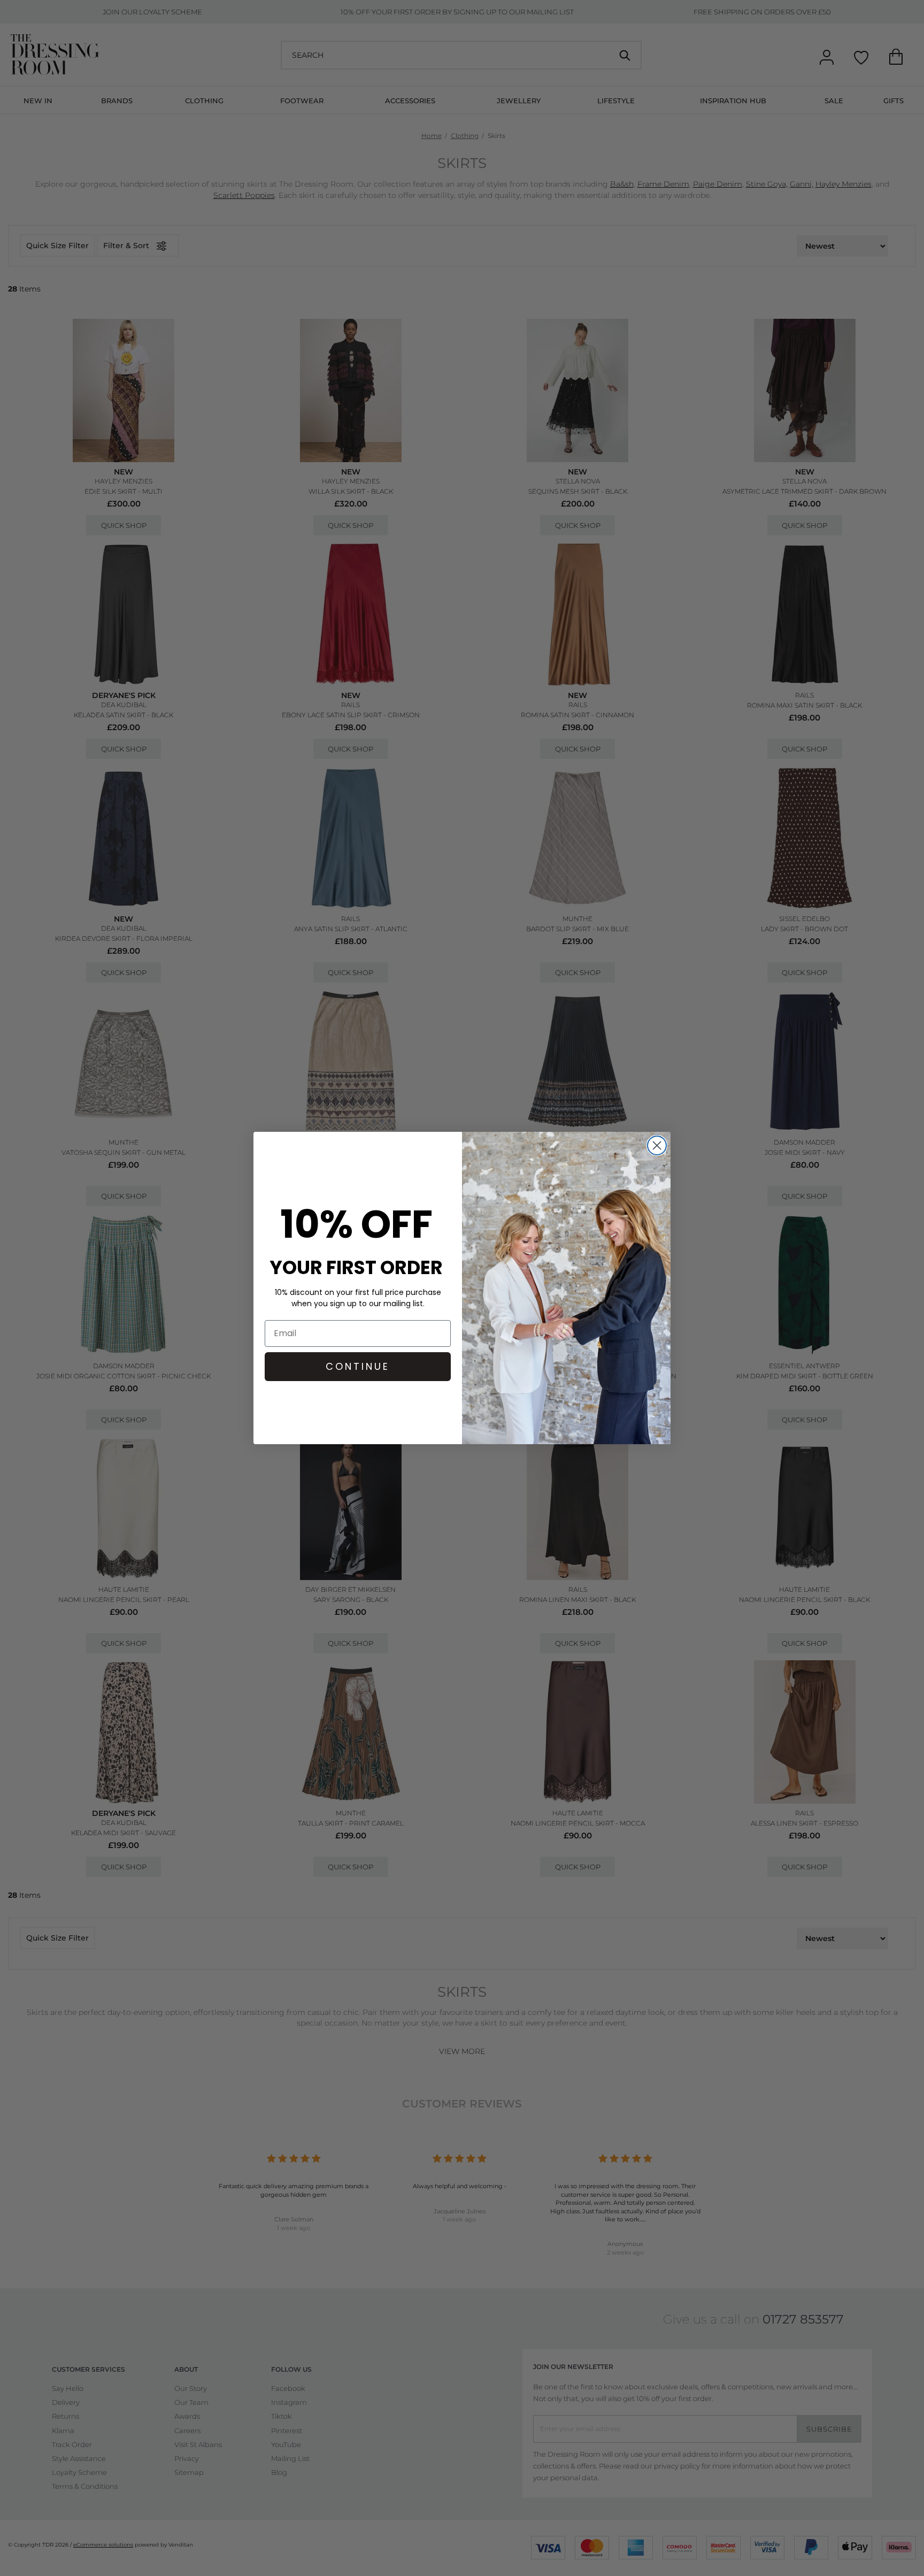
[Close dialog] (657, 1145)
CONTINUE (358, 1366)
